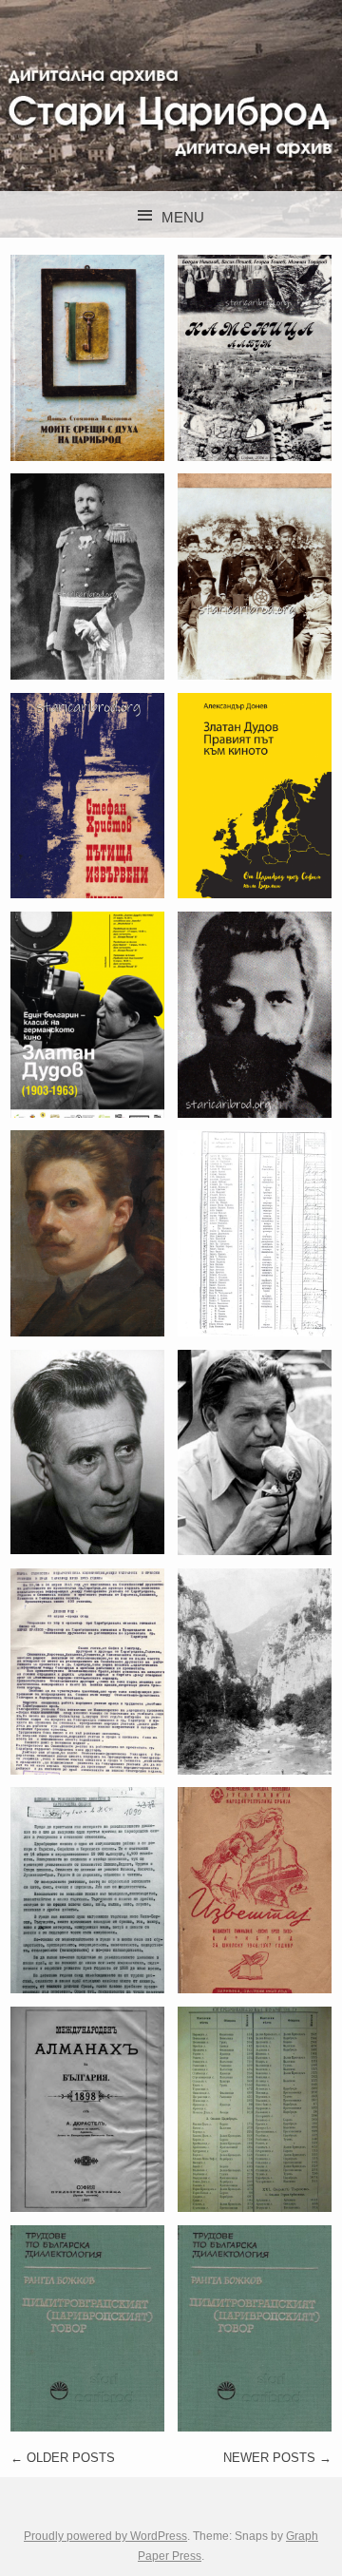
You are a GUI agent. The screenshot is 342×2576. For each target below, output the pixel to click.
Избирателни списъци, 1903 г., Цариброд (256, 1233)
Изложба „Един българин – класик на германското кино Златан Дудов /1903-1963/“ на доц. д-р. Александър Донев (90, 1082)
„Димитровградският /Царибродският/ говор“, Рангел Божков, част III (122, 2327)
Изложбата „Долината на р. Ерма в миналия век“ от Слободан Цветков (254, 1682)
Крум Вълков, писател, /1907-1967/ (87, 1451)
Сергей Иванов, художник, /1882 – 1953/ (87, 1233)
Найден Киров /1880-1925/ (254, 1013)
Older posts (63, 2458)
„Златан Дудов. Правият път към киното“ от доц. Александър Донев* (255, 807)
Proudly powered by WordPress (105, 2536)
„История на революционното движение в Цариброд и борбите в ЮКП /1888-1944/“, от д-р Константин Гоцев (106, 1932)
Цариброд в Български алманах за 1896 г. (254, 576)
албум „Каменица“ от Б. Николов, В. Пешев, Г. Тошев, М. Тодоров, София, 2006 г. (254, 397)
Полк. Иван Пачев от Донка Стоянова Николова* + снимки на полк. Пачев (87, 588)
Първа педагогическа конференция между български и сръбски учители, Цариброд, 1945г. (95, 1711)
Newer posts (277, 2458)
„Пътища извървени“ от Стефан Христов (88, 795)
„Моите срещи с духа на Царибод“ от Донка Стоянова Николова (87, 368)
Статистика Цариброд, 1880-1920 (254, 2108)
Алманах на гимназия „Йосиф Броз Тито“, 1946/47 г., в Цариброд (254, 1890)
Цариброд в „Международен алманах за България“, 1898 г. (95, 2108)
